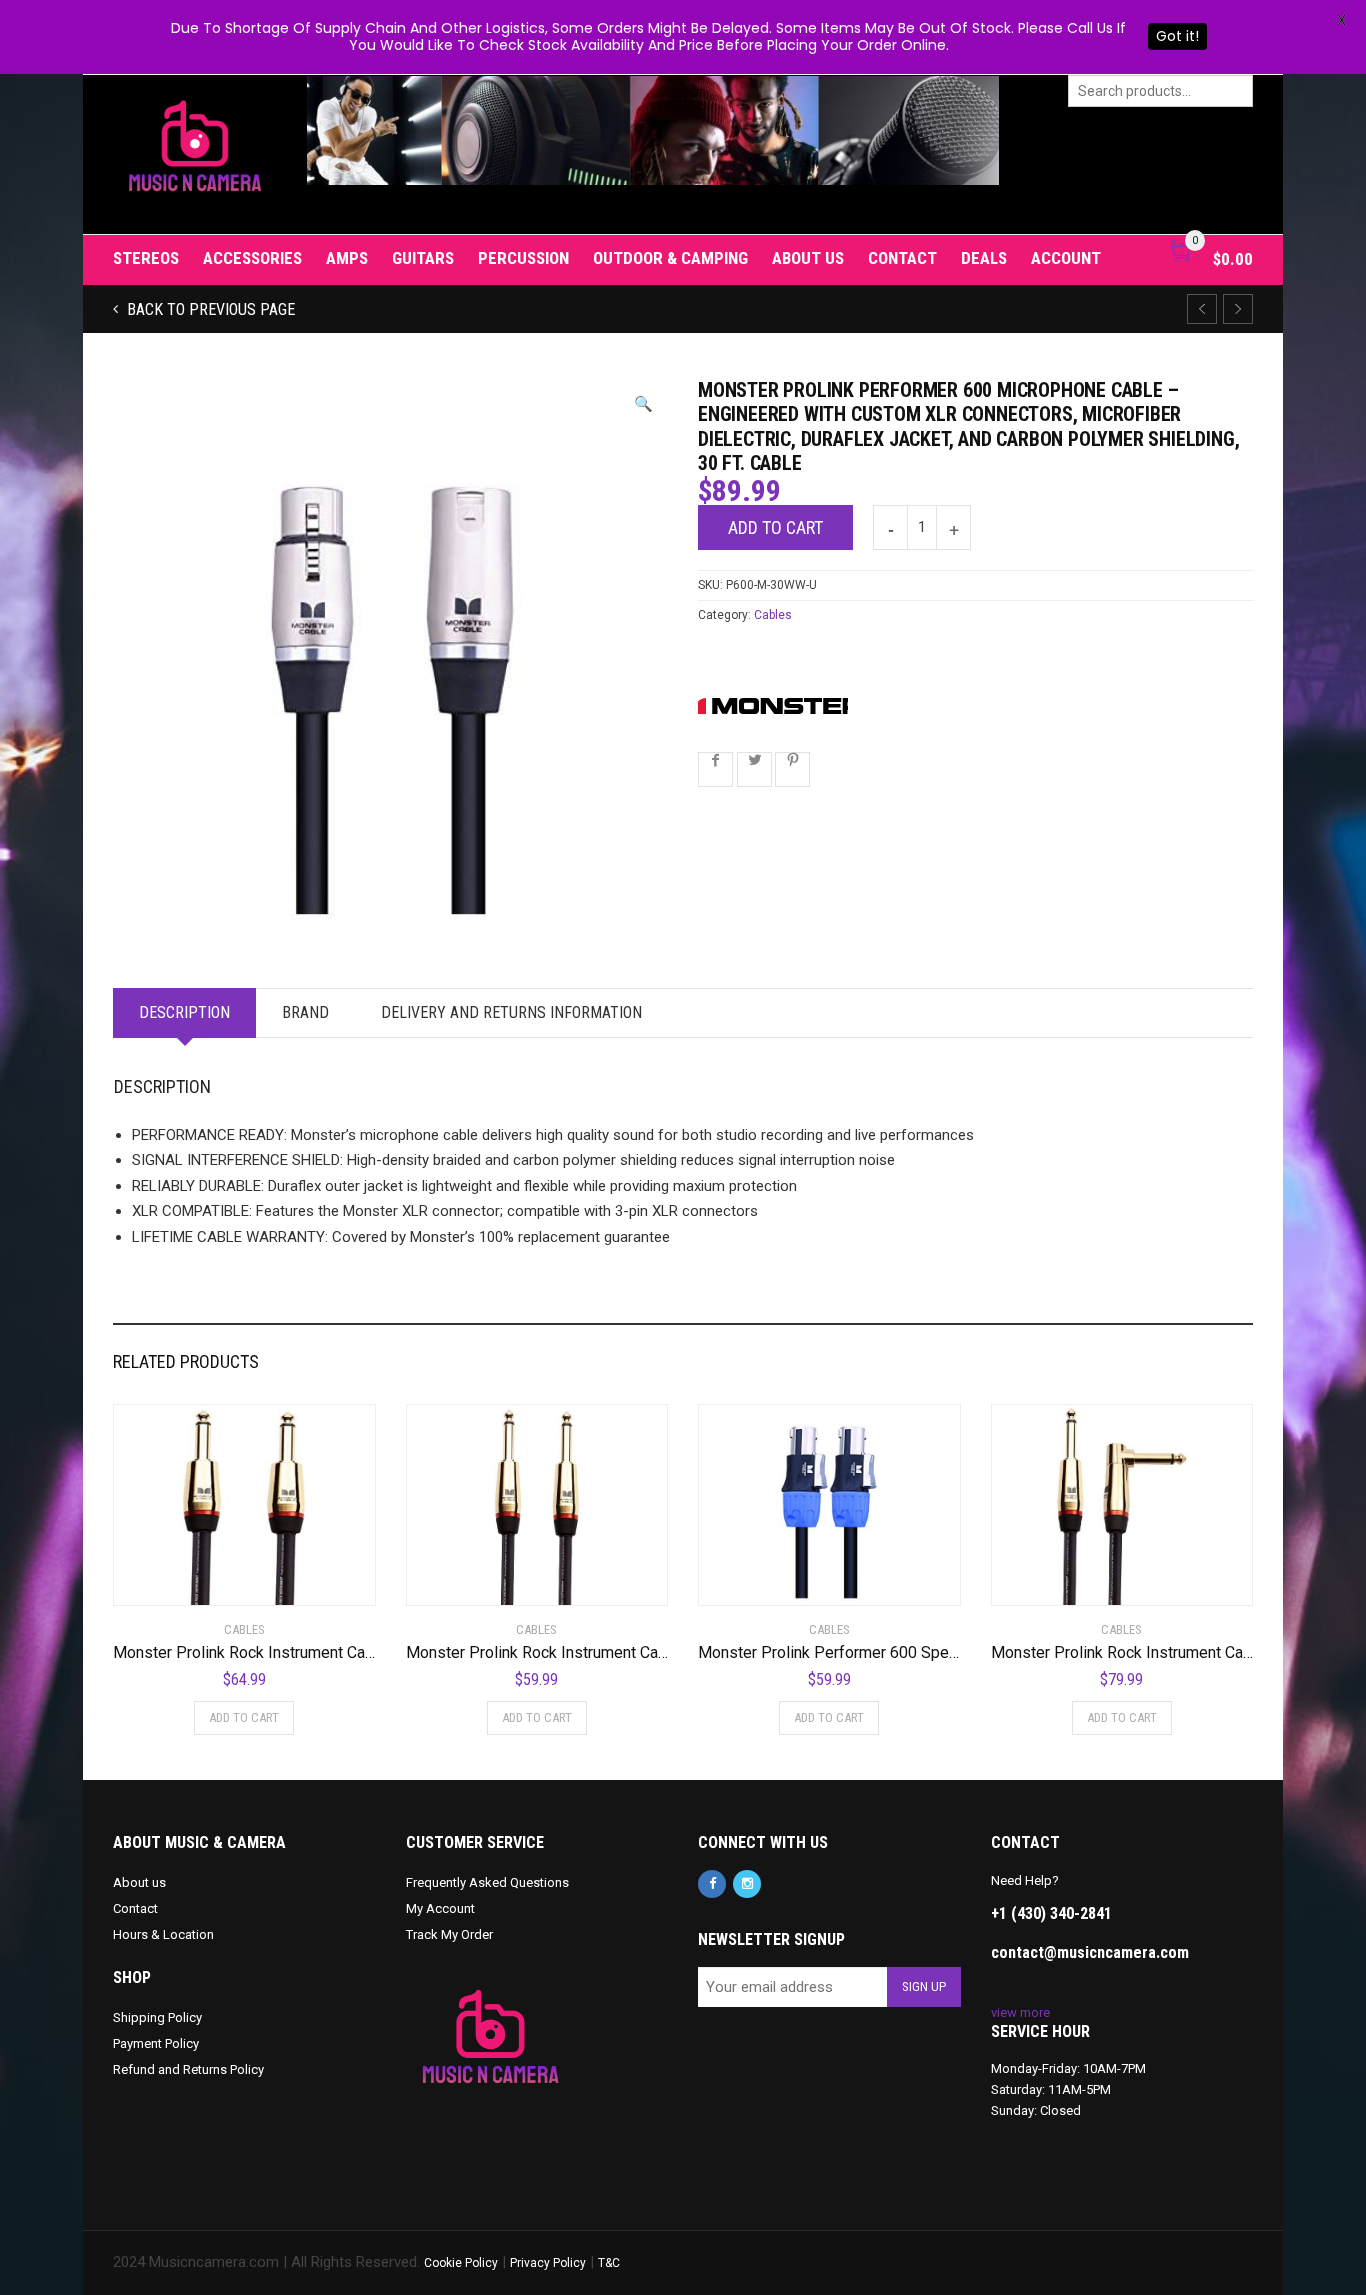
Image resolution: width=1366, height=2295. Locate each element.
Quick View (169, 1578)
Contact (902, 258)
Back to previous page (209, 309)
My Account (440, 1908)
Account (1066, 258)
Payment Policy (156, 2043)
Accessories (252, 258)
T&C (609, 2263)
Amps (347, 258)
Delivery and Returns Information (511, 1012)
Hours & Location (163, 1934)
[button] (643, 404)
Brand (305, 1012)
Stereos (146, 258)
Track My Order (449, 1934)
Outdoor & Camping (670, 258)
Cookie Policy (461, 2263)
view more (1020, 2012)
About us (808, 258)
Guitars (423, 258)
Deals (984, 258)
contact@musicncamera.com (1090, 1952)
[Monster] (773, 705)
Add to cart (775, 527)
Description (184, 1012)
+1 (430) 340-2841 (1051, 1913)
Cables (773, 615)
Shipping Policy (157, 2017)
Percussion (523, 258)
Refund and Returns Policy (188, 2069)
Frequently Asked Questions (487, 1882)
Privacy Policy (548, 2263)
